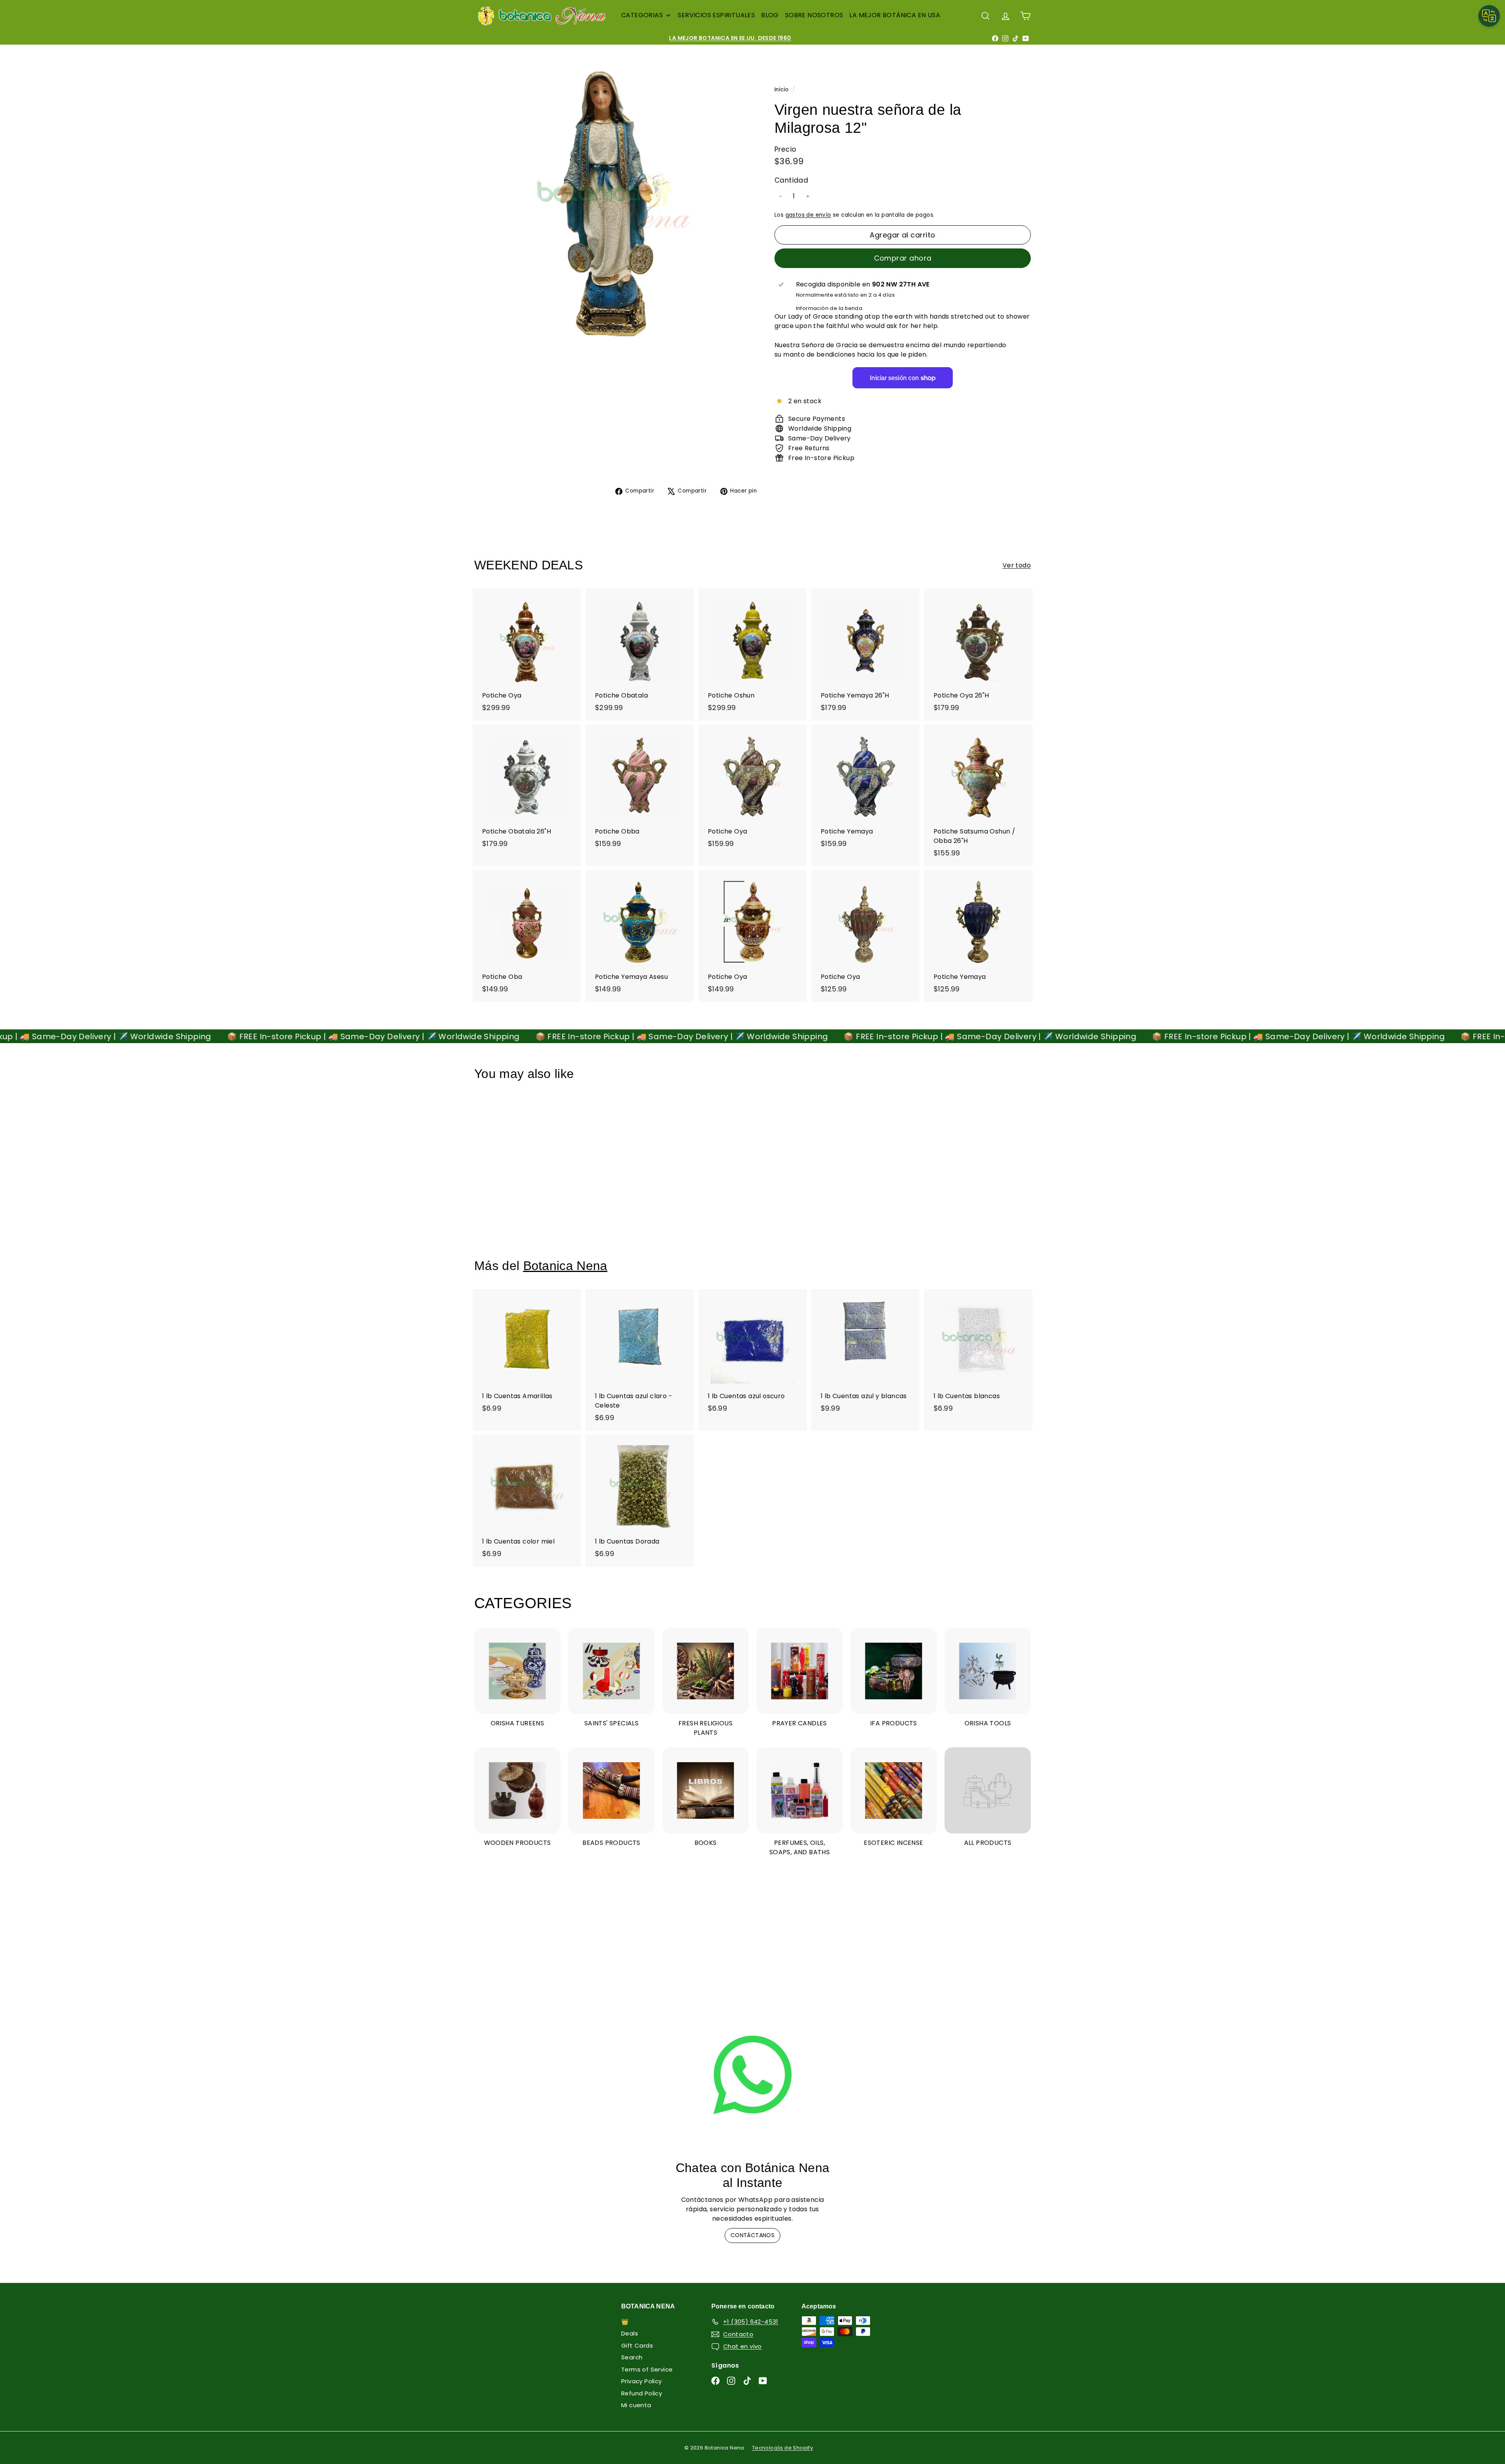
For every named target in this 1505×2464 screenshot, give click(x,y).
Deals (630, 2333)
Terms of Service (647, 2369)
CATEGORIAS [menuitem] (642, 15)
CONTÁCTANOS (752, 2235)
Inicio (782, 90)
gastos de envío (808, 215)
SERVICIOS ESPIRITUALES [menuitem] (716, 15)
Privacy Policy (642, 2381)
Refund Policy (642, 2393)
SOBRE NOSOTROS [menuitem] (814, 15)
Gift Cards (637, 2345)
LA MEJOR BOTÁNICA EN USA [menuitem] (895, 15)
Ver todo (1017, 565)
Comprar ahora (903, 258)
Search (632, 2357)
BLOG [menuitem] (770, 15)
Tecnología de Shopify (782, 2448)
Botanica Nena (565, 1266)
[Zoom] (611, 201)
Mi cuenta (636, 2405)
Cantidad (791, 180)
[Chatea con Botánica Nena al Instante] (752, 2075)
